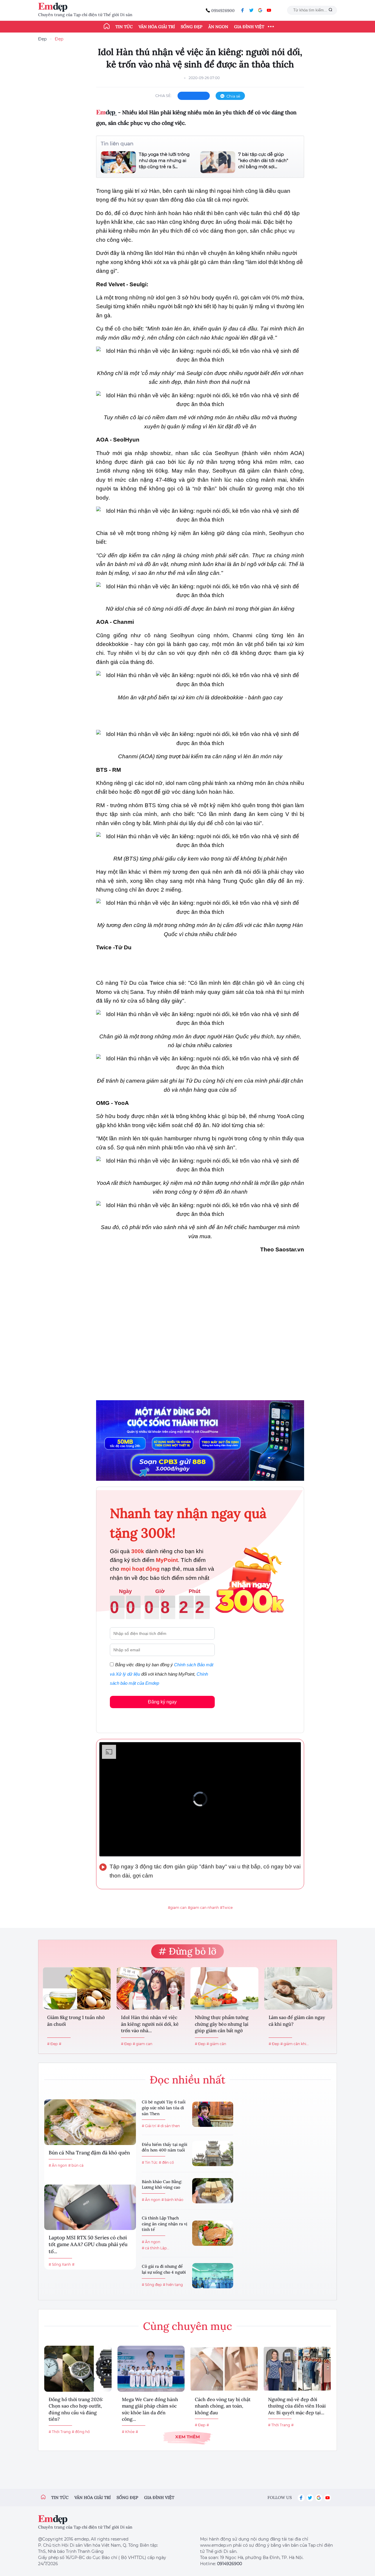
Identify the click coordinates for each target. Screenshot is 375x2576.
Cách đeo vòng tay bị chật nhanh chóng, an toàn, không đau (223, 2406)
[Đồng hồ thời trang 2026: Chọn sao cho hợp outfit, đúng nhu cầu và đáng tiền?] (78, 2369)
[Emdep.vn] (54, 7)
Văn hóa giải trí (157, 27)
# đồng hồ (81, 2432)
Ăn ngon (218, 27)
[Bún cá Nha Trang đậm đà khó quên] (90, 2122)
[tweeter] (251, 10)
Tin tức (124, 27)
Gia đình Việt (249, 27)
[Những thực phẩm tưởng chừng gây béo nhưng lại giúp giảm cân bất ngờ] (224, 1988)
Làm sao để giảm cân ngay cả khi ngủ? (297, 2020)
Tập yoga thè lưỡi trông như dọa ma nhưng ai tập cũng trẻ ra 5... (164, 160)
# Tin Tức (150, 2162)
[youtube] (269, 10)
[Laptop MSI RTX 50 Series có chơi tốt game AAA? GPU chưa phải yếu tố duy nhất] (90, 2207)
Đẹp (42, 39)
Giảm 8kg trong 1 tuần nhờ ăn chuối (76, 2020)
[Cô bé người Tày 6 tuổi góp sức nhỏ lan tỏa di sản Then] (213, 2114)
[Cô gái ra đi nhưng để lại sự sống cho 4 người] (213, 2276)
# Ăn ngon (58, 2165)
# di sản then (169, 2126)
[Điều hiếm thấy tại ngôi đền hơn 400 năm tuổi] (213, 2154)
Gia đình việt (159, 2497)
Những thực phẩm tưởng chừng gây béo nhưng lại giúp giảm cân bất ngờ (222, 2024)
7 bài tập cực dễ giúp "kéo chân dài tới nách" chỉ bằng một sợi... (263, 160)
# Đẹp (52, 2044)
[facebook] (243, 10)
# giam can (143, 2044)
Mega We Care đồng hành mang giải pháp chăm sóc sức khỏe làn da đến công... (150, 2409)
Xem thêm (187, 2437)
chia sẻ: (163, 96)
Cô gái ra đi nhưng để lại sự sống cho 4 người (164, 2269)
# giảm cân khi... (295, 2044)
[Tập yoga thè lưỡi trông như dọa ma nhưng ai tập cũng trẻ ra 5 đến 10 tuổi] (118, 162)
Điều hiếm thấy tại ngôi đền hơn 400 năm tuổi (165, 2147)
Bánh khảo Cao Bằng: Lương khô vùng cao (162, 2185)
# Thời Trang (60, 2432)
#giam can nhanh (203, 1908)
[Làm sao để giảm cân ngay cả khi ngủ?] (298, 1988)
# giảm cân (216, 2044)
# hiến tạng (173, 2285)
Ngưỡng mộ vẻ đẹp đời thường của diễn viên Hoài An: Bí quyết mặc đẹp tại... (297, 2406)
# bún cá (76, 2165)
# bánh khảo (172, 2200)
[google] (260, 10)
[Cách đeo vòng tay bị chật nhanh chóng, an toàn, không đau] (224, 2369)
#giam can (177, 1908)
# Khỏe (128, 2432)
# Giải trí (149, 2126)
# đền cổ (166, 2162)
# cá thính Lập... (156, 2248)
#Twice (226, 1908)
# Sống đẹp (152, 2285)
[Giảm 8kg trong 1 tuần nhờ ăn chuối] (77, 1988)
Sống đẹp (192, 27)
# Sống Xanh (60, 2264)
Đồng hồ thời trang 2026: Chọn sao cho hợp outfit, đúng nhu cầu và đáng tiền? (76, 2409)
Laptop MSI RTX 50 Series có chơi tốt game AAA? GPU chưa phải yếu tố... (88, 2245)
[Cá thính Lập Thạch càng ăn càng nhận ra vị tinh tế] (213, 2233)
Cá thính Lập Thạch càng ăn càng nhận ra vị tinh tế (165, 2224)
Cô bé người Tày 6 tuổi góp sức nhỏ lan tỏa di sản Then (164, 2108)
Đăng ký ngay (162, 1702)
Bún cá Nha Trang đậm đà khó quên (89, 2153)
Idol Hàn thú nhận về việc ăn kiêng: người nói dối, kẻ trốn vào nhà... (150, 2024)
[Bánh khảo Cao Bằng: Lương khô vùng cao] (213, 2191)
